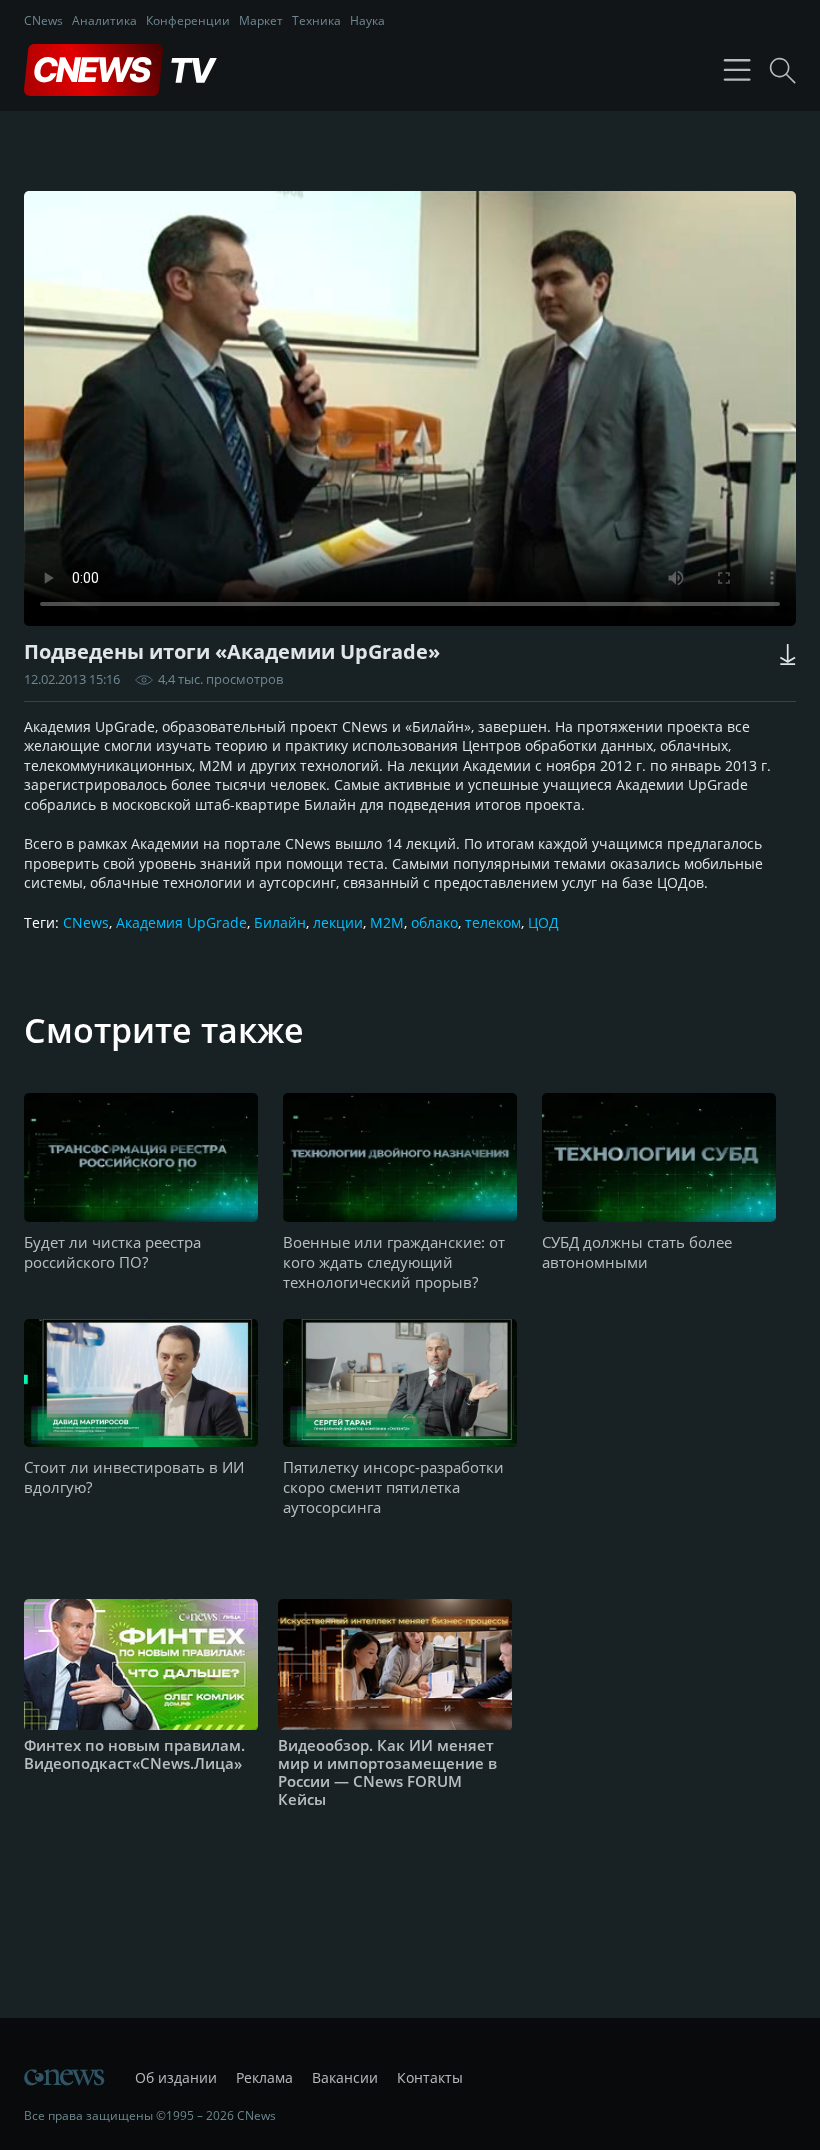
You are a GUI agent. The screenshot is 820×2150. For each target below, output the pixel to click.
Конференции (188, 20)
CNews (43, 20)
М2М (387, 922)
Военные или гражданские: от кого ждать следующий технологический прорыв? (394, 1262)
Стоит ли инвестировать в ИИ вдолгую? (134, 1477)
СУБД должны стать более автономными (637, 1252)
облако (434, 922)
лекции (338, 922)
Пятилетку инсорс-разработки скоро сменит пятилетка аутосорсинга (393, 1487)
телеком (493, 922)
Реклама (264, 2077)
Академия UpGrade (181, 922)
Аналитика (104, 20)
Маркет (261, 20)
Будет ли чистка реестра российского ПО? (112, 1252)
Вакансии (345, 2077)
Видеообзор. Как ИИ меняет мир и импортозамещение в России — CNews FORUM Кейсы (387, 1772)
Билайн (280, 922)
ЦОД (543, 922)
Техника (316, 20)
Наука (367, 20)
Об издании (176, 2077)
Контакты (430, 2077)
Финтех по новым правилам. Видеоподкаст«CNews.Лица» (134, 1754)
